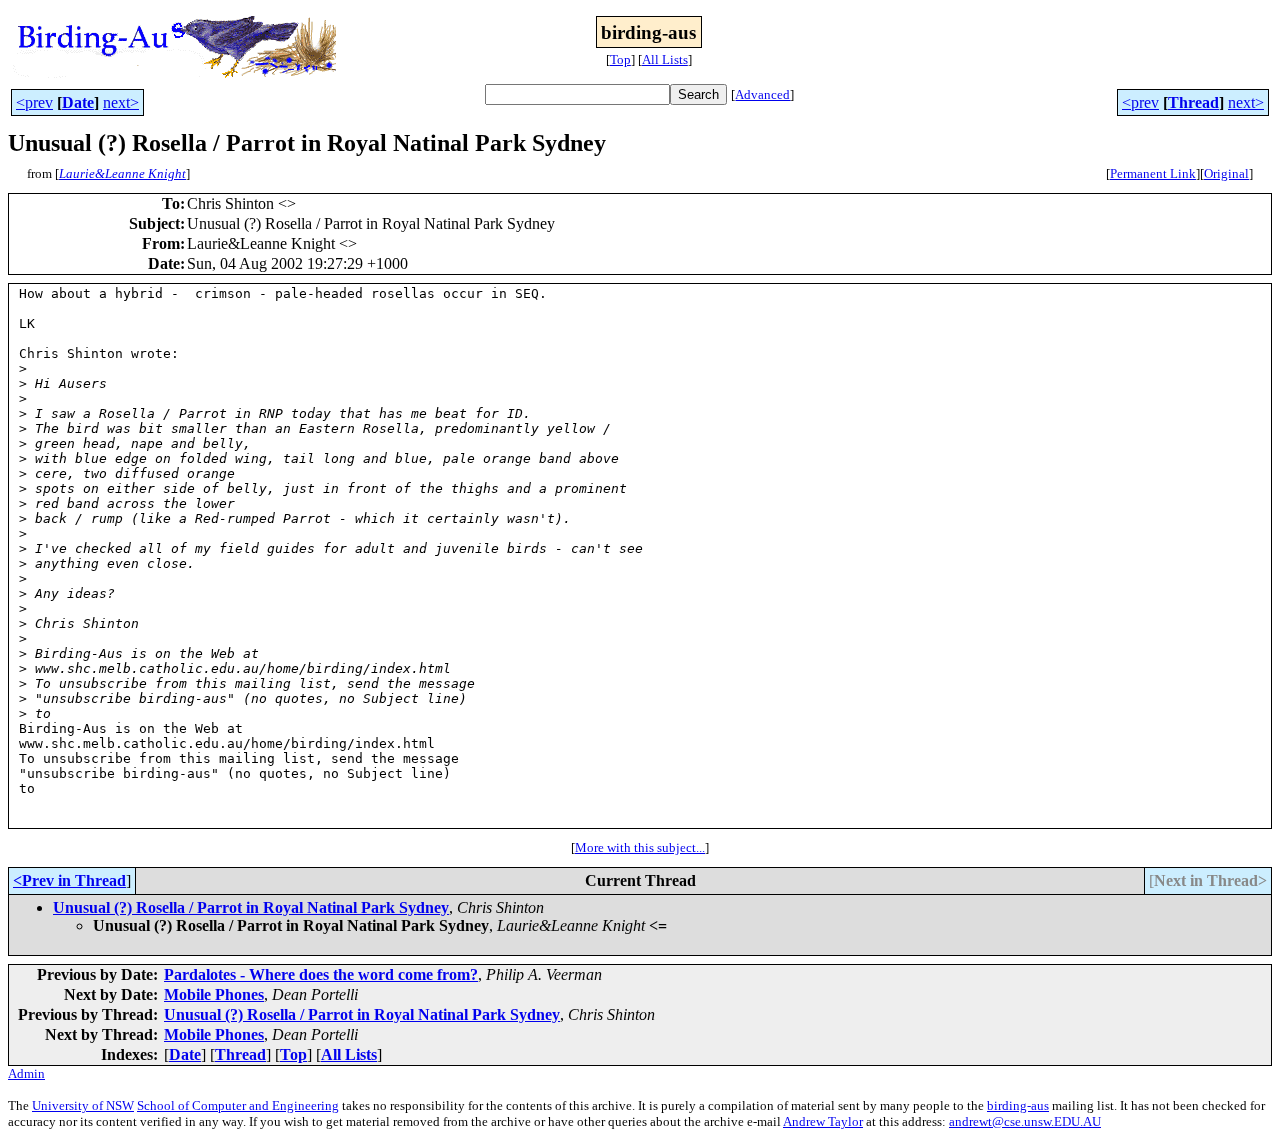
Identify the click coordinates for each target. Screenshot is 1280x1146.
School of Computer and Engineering (238, 1105)
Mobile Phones (214, 994)
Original (1226, 173)
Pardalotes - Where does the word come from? (321, 974)
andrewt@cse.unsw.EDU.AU (1025, 1121)
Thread (1193, 102)
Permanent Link (1153, 173)
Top (620, 59)
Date (78, 102)
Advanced (762, 94)
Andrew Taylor (823, 1121)
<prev (34, 102)
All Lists (665, 59)
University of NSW (83, 1105)
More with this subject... (640, 847)
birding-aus (1018, 1105)
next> (121, 102)
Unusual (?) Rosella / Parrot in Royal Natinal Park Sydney (251, 907)
